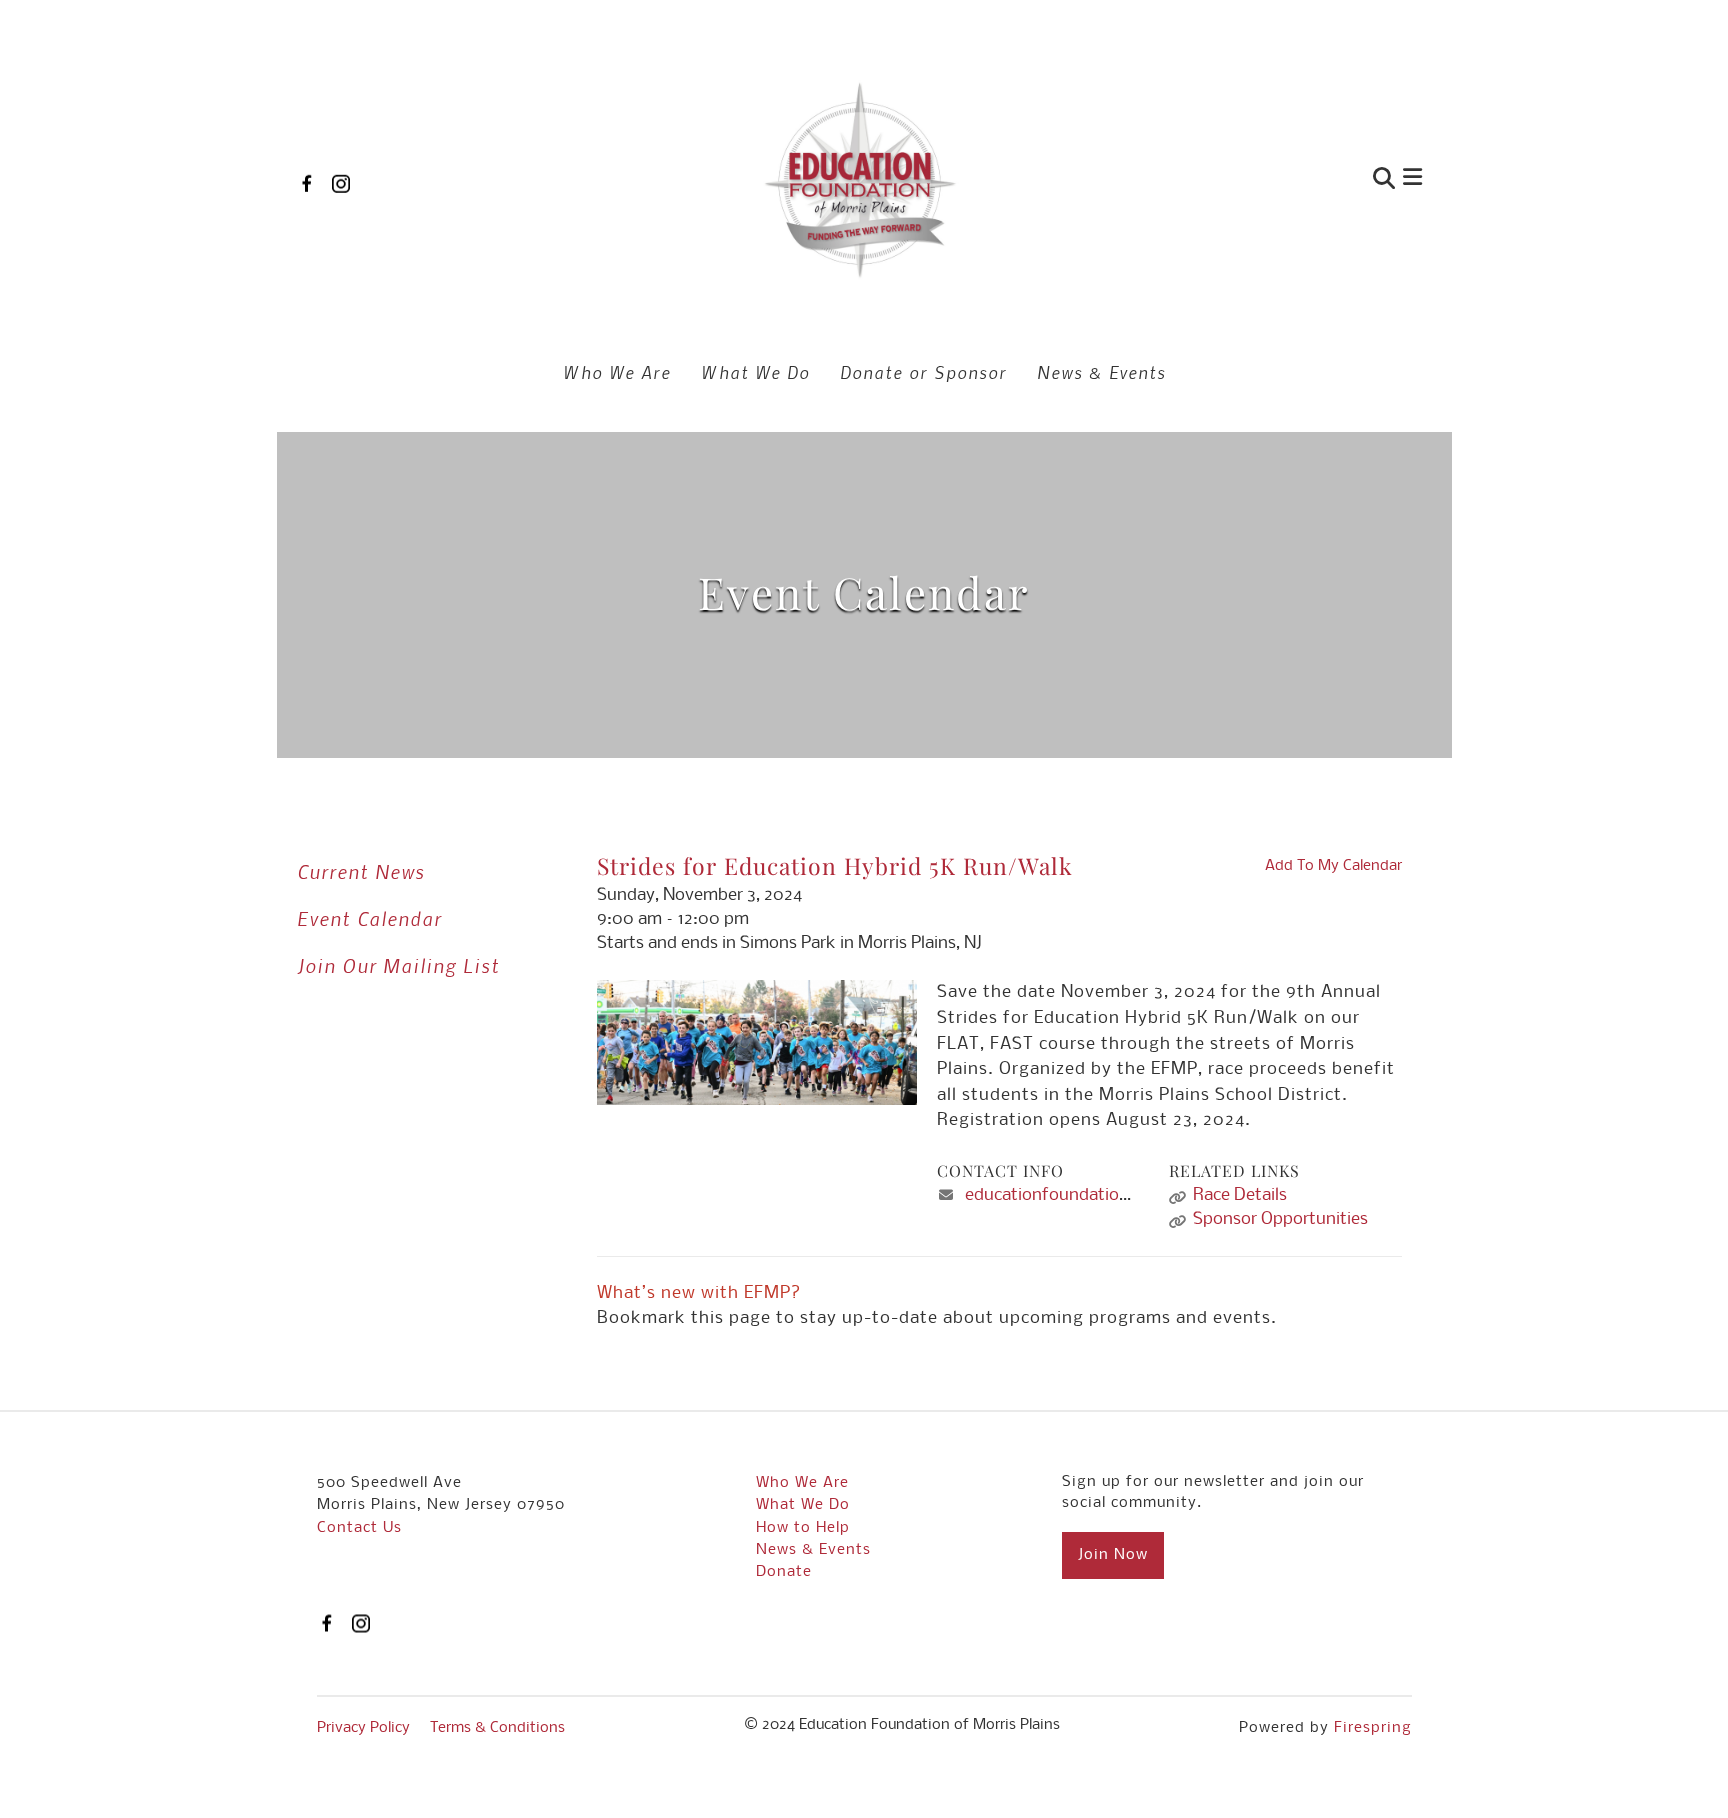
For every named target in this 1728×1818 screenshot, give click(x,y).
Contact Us (359, 1528)
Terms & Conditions (497, 1728)
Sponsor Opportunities (1280, 1219)
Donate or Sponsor (923, 372)
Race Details (1240, 1195)
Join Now (1113, 1555)
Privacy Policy (363, 1728)
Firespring (1373, 1728)
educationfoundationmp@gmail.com (1107, 1195)
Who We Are (617, 372)
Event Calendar (369, 918)
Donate (784, 1572)
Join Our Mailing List (398, 965)
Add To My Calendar (1333, 866)
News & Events (1101, 372)
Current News (361, 871)
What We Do (755, 372)
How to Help (803, 1528)
